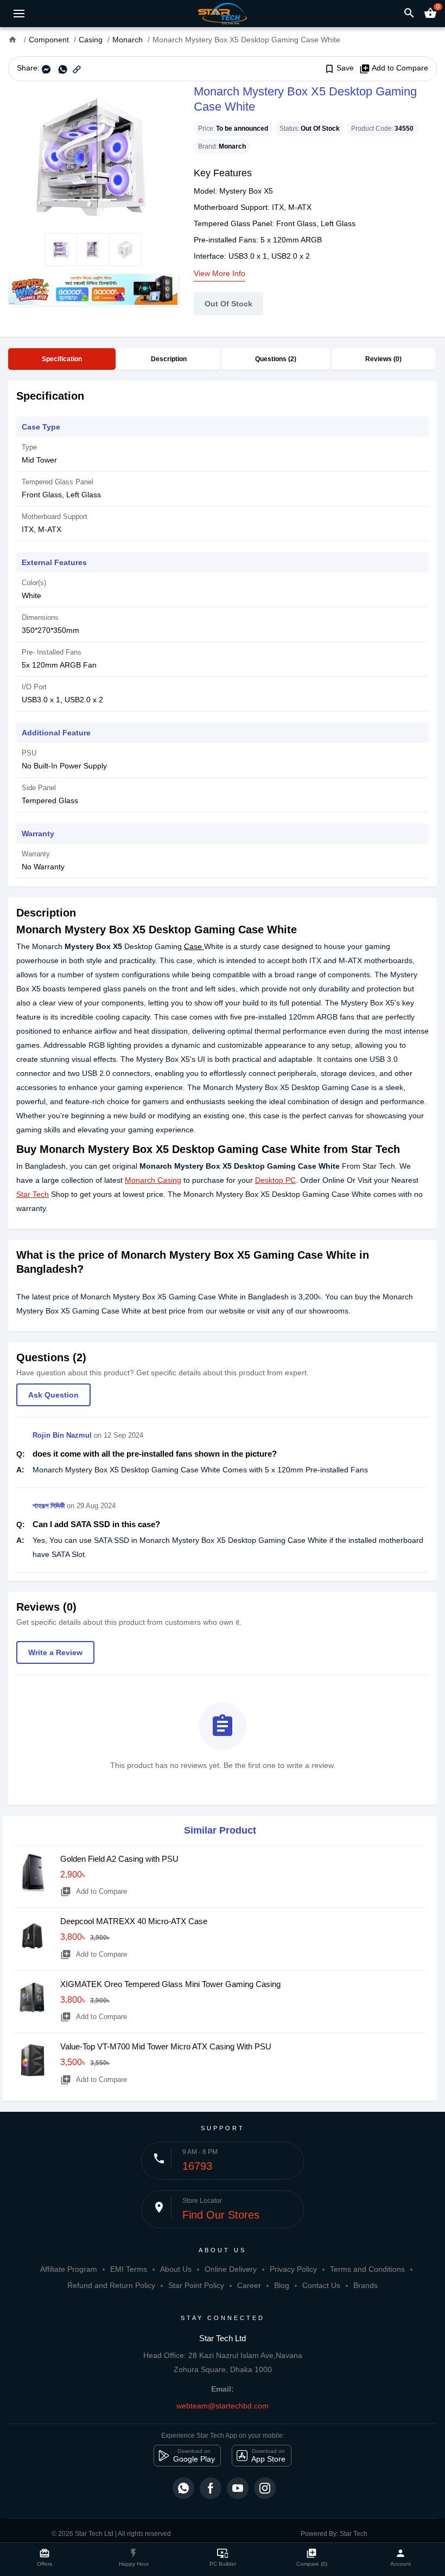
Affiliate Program (69, 2269)
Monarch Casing (153, 1180)
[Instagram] (265, 2488)
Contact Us (321, 2285)
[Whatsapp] (183, 2488)
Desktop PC (275, 1180)
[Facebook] (211, 2488)
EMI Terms (129, 2269)
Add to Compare (394, 68)
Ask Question (53, 1395)
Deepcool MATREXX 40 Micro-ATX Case (134, 1921)
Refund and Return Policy (111, 2285)
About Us (176, 2269)
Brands (365, 2285)
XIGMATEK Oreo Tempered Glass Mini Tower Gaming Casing (170, 1984)
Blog (282, 2285)
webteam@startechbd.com (223, 2406)
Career (249, 2285)
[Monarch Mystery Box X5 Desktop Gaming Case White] (93, 157)
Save (339, 68)
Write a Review (55, 1652)
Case (194, 946)
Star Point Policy (196, 2285)
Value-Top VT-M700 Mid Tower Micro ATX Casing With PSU (166, 2046)
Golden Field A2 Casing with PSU (119, 1859)
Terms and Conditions (367, 2269)
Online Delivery (231, 2269)
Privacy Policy (293, 2269)
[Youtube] (238, 2488)
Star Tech (33, 1194)
